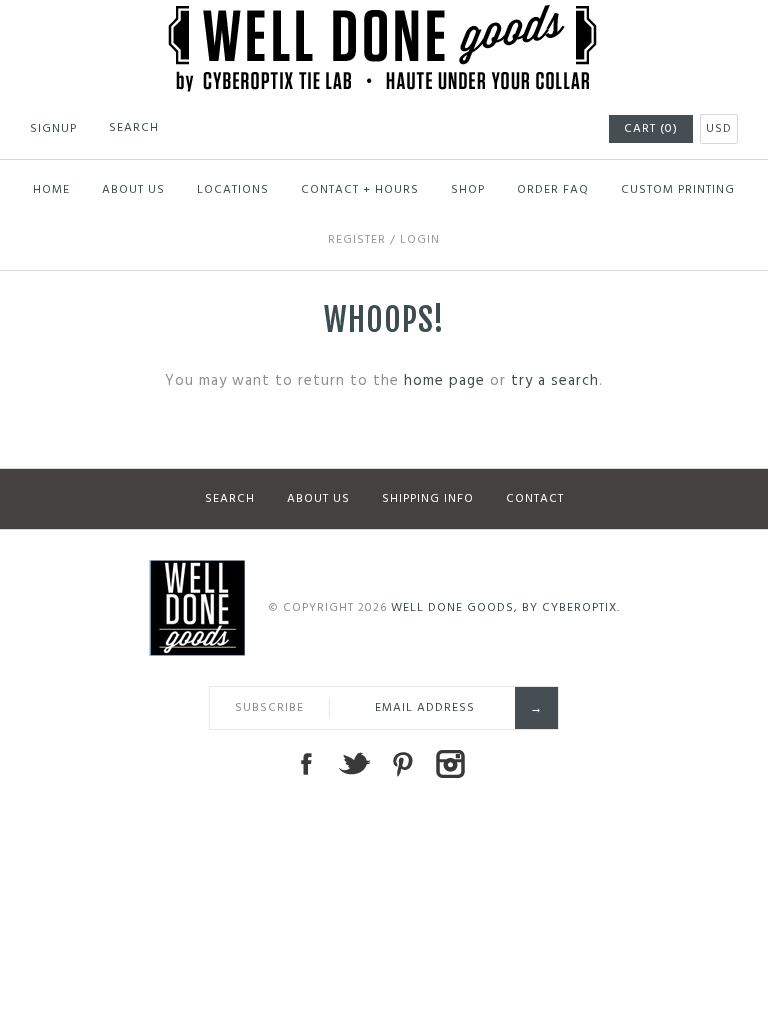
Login (420, 240)
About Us (133, 190)
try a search (555, 381)
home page (444, 381)
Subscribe (269, 708)
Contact (535, 499)
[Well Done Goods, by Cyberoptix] (384, 17)
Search (230, 499)
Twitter (354, 764)
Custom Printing (678, 190)
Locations (233, 190)
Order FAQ (553, 190)
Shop (468, 190)
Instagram (450, 764)
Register (357, 240)
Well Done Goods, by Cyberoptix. (505, 608)
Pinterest (402, 764)
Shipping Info (428, 499)
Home (51, 190)
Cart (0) (651, 129)
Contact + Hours (360, 190)
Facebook (306, 764)
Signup (53, 129)
